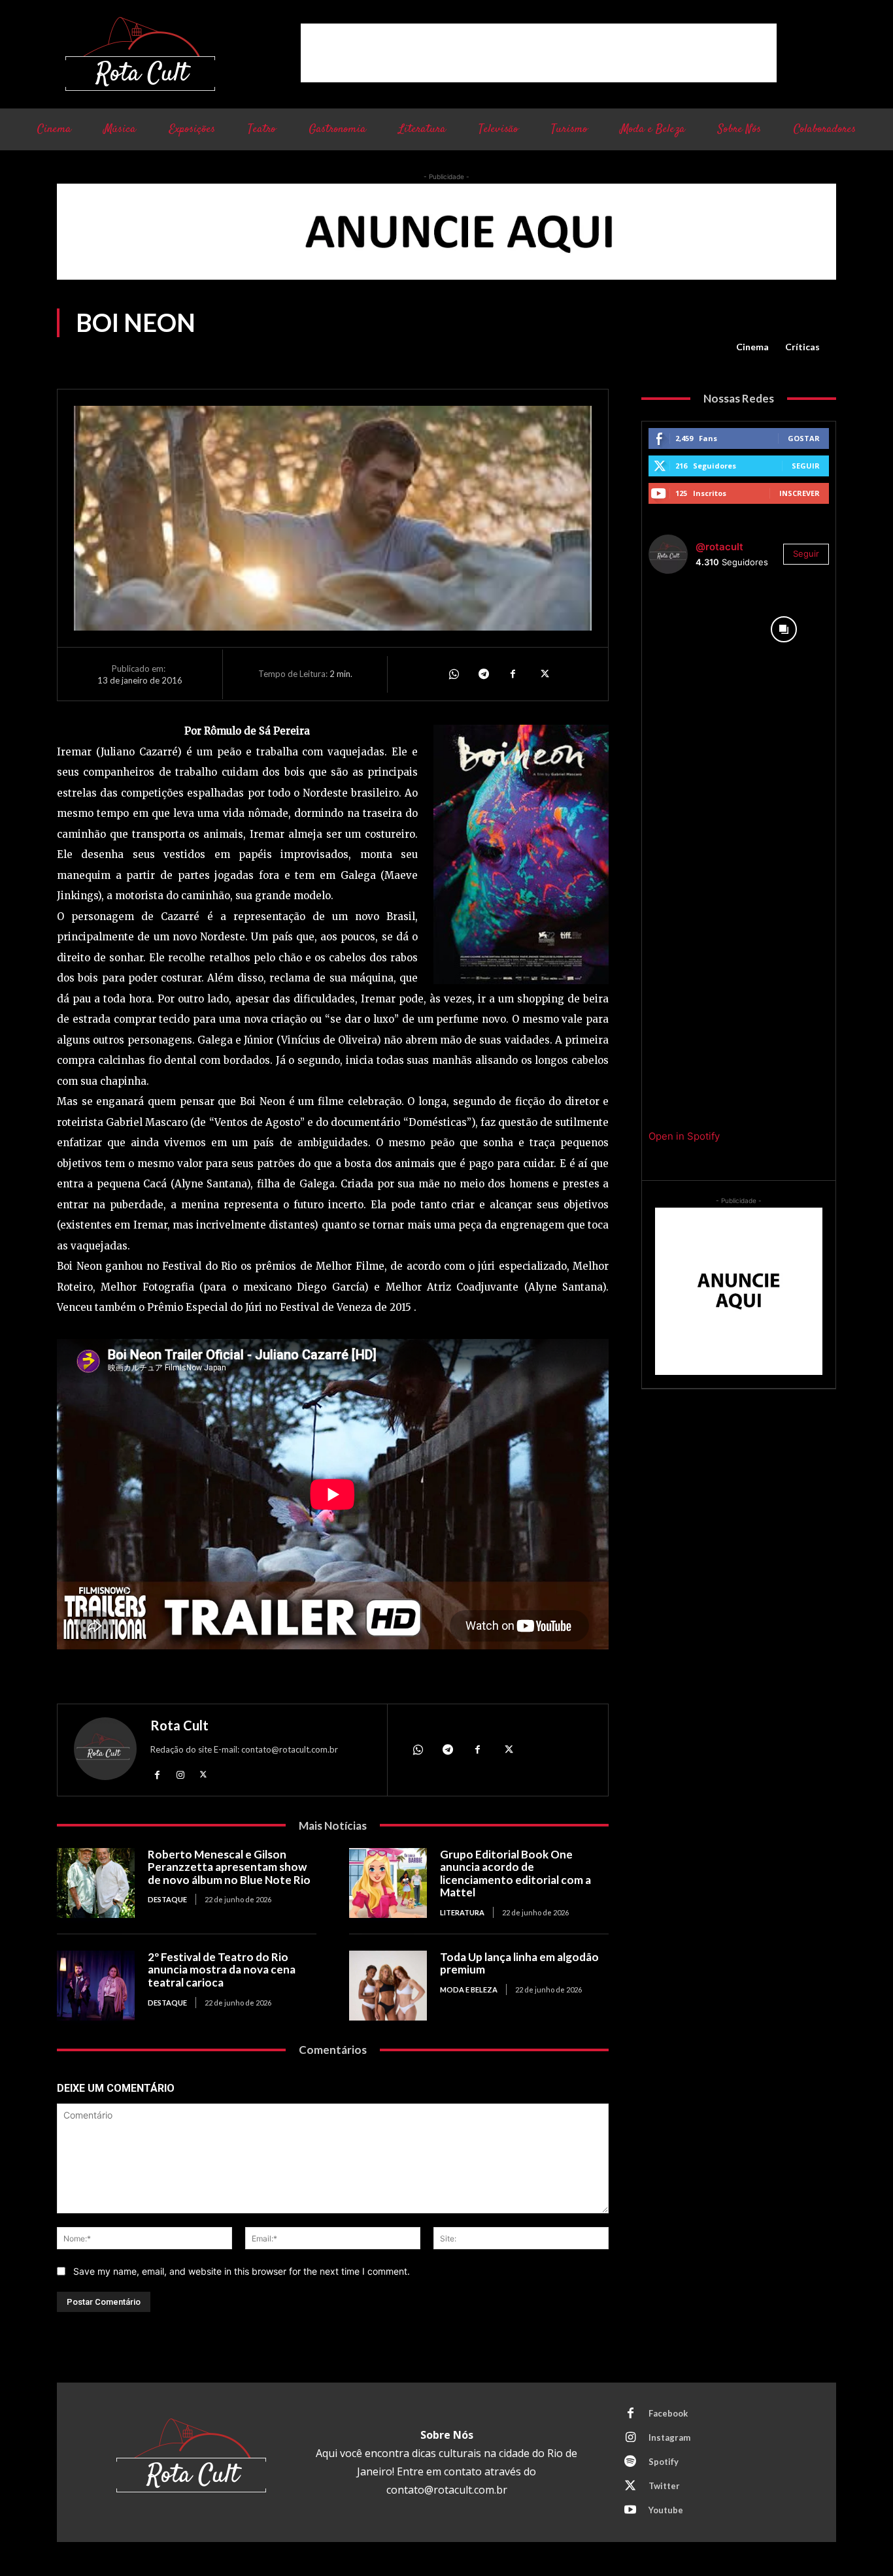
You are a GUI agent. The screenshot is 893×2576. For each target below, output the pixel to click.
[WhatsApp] (453, 674)
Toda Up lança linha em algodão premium (519, 1963)
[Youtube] (630, 2511)
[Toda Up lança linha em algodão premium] (388, 1986)
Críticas (802, 347)
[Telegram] (483, 674)
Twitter (664, 2486)
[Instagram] (180, 1775)
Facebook (668, 2413)
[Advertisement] (539, 53)
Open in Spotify (684, 1136)
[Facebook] (513, 674)
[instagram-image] (694, 629)
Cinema (752, 347)
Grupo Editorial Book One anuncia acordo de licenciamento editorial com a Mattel (515, 1874)
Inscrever (800, 493)
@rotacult (719, 547)
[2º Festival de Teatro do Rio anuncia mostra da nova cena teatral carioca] (96, 1986)
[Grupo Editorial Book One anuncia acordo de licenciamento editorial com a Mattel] (388, 1883)
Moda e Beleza (469, 1990)
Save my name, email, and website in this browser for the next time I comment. (242, 2271)
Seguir (806, 466)
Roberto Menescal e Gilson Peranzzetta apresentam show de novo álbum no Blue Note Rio (229, 1867)
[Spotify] (630, 2462)
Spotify (664, 2462)
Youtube (666, 2510)
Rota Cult (179, 1725)
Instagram (669, 2437)
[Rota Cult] (105, 1752)
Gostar (804, 438)
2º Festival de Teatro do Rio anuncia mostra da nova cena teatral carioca (222, 1970)
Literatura (462, 1912)
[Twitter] (543, 674)
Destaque (167, 1899)
